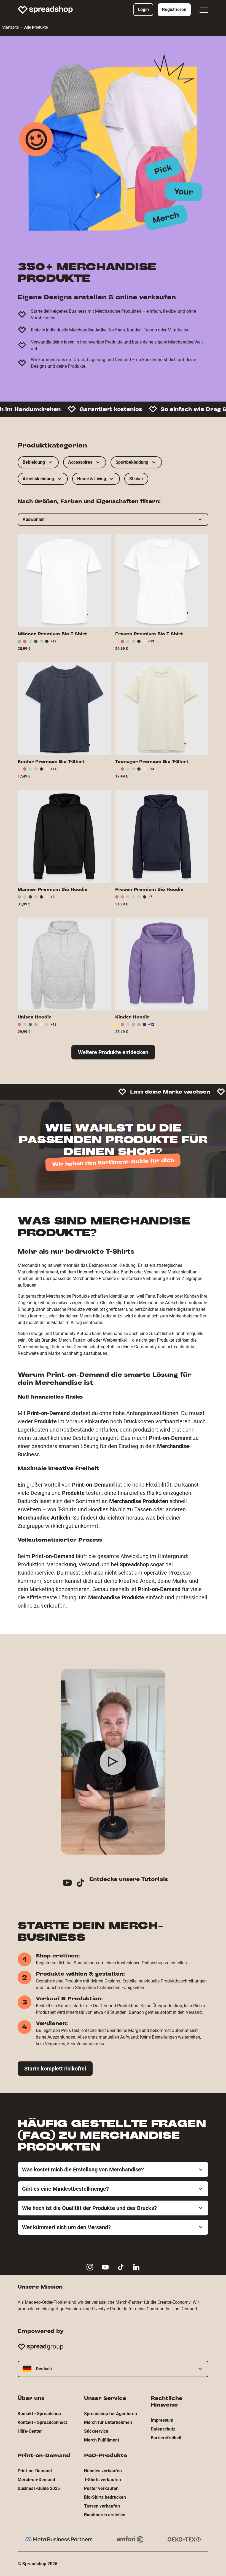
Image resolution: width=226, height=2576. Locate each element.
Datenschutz (163, 2429)
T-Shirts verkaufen (103, 2480)
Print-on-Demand (35, 2471)
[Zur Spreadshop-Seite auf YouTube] (105, 2267)
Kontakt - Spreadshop (39, 2414)
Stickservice (96, 2431)
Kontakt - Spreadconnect (42, 2422)
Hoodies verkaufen (103, 2471)
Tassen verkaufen (102, 2506)
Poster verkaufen (101, 2488)
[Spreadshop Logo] (45, 10)
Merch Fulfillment (102, 2440)
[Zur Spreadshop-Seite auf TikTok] (121, 2267)
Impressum (162, 2420)
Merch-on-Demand (36, 2480)
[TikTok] (83, 1884)
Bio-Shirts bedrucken (105, 2497)
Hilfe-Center (30, 2431)
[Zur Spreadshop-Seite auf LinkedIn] (136, 2267)
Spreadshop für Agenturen (111, 2414)
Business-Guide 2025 (39, 2488)
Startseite (10, 27)
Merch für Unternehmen (108, 2422)
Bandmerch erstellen (105, 2515)
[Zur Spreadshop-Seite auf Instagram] (90, 2267)
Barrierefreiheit (166, 2438)
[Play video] (113, 1762)
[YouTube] (69, 1884)
